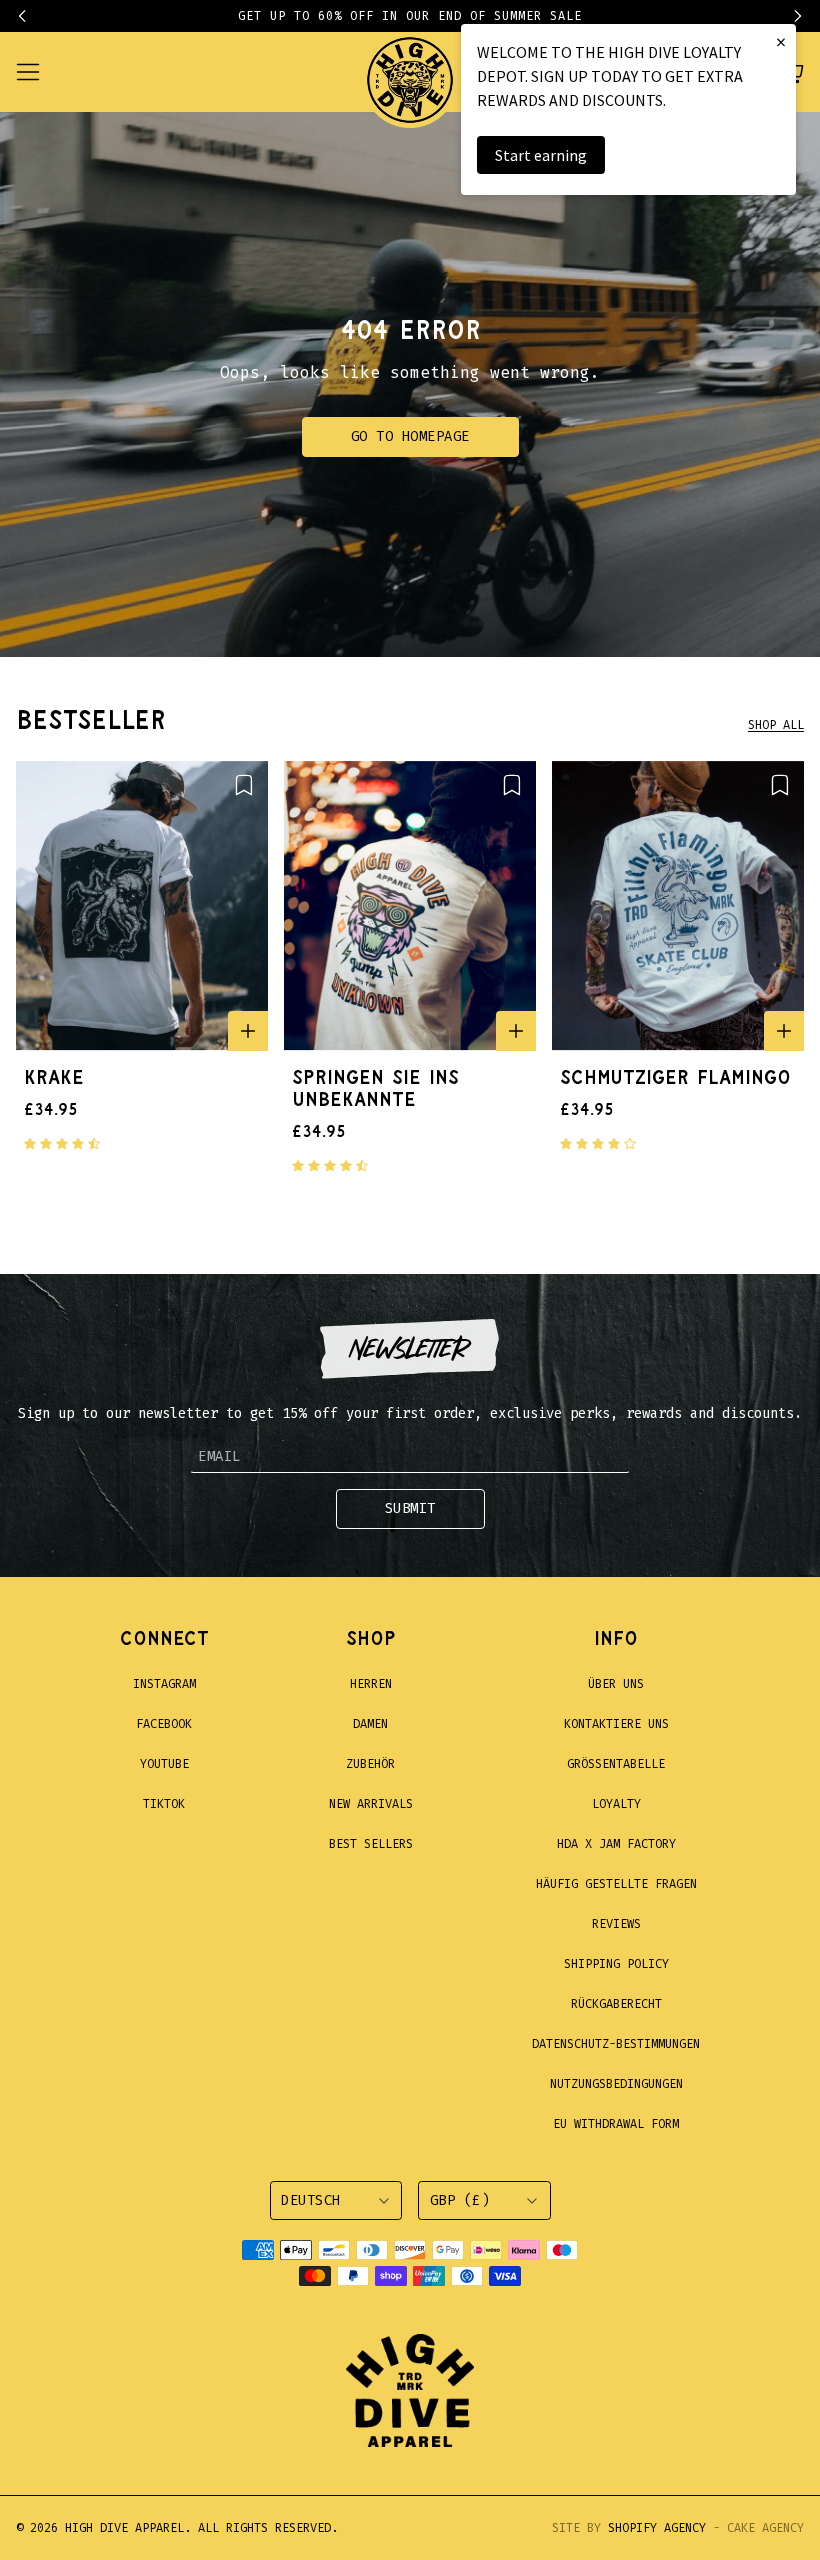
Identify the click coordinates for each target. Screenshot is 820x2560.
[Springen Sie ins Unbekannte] (410, 906)
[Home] (410, 72)
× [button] (781, 41)
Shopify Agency (657, 2528)
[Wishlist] (244, 785)
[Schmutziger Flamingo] (678, 906)
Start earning (541, 155)
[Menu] (40, 72)
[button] (32, 16)
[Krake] (142, 906)
